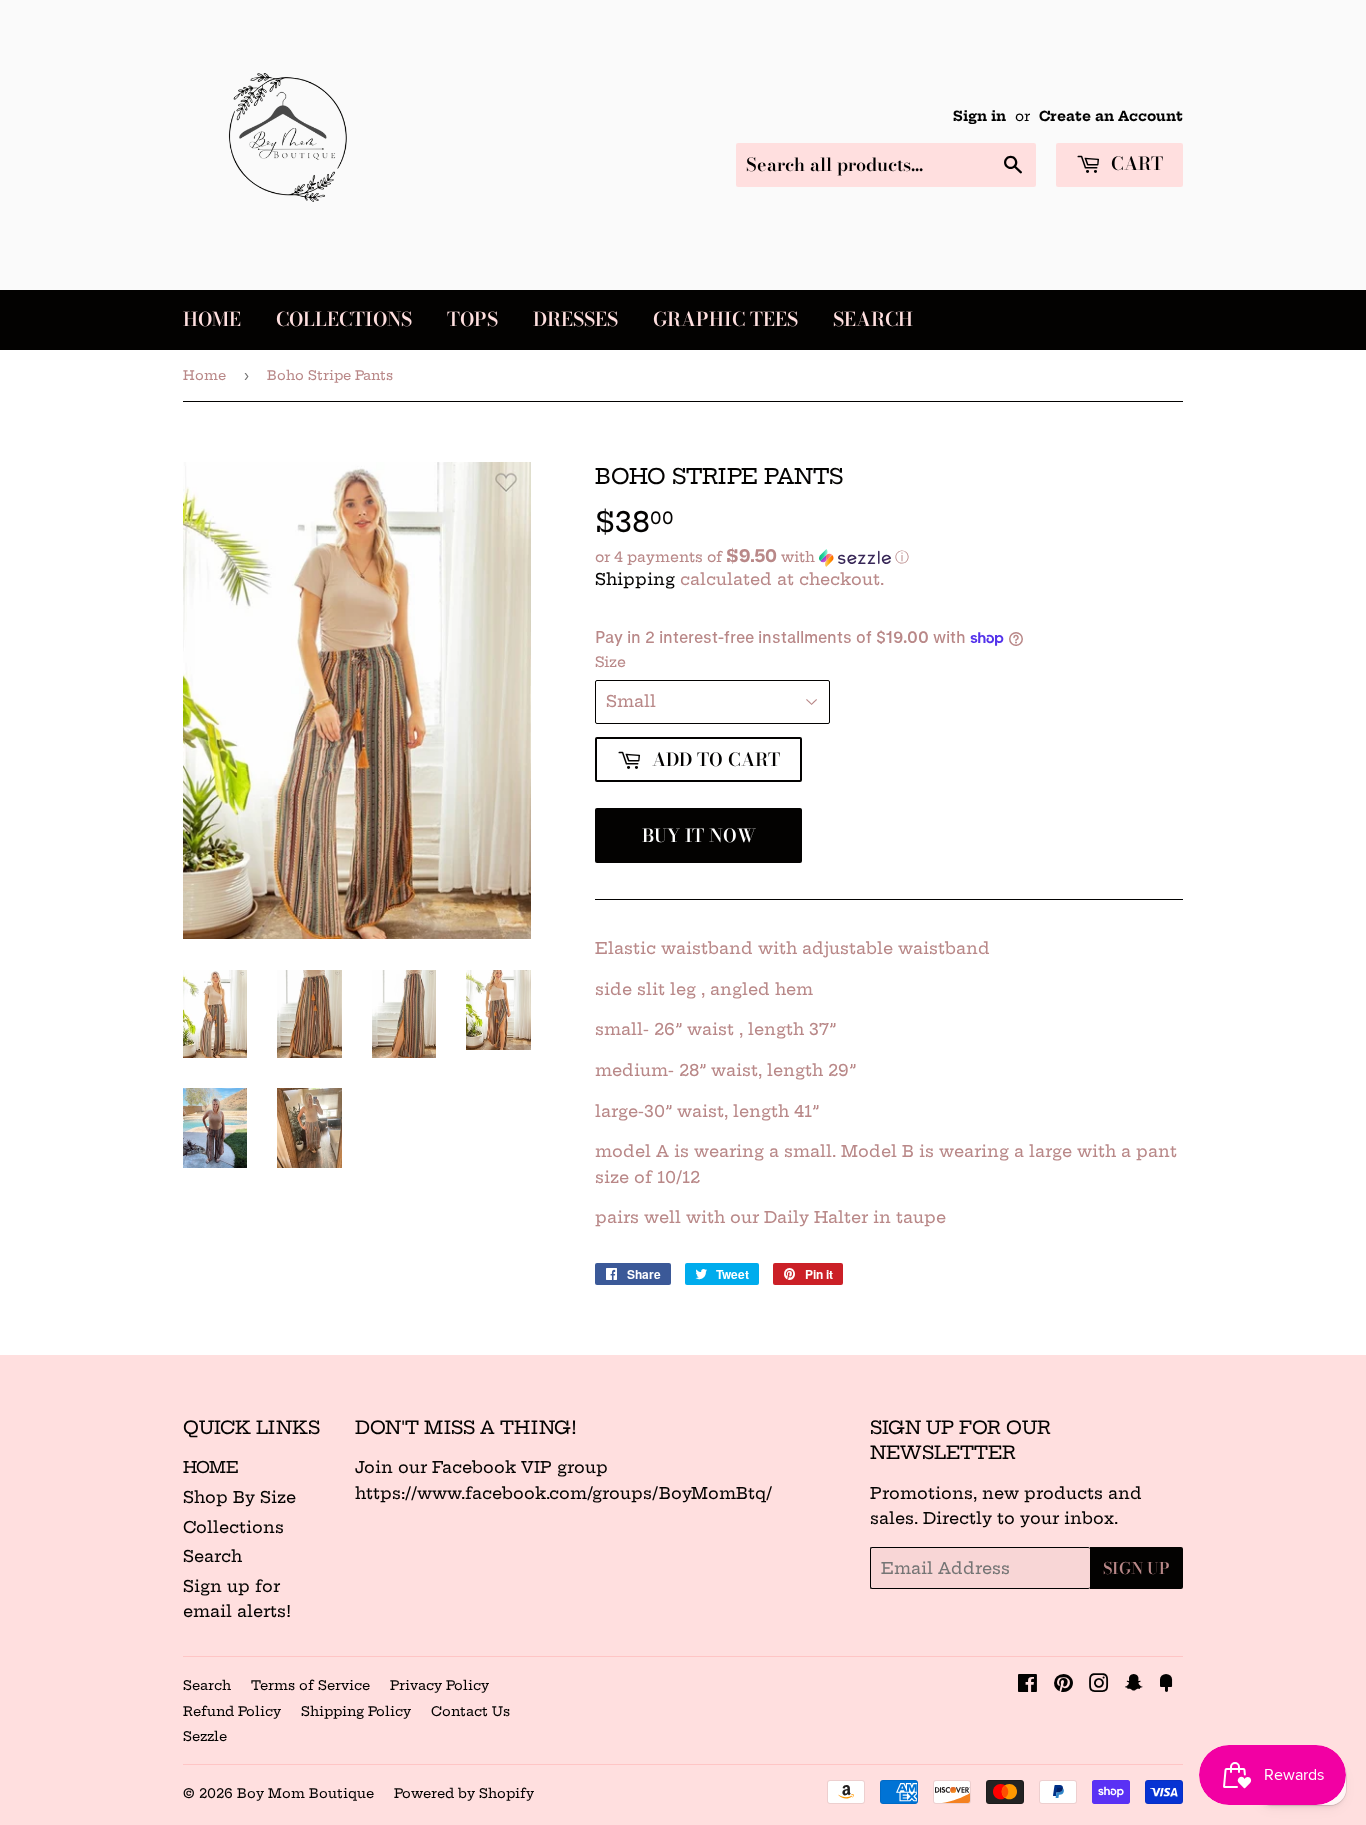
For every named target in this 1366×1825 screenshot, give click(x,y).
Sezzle (205, 1736)
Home (212, 319)
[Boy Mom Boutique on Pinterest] (1063, 1685)
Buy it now (699, 835)
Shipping (635, 579)
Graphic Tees (725, 319)
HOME (211, 1467)
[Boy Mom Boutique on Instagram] (1099, 1685)
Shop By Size (239, 1497)
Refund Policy (232, 1711)
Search (873, 319)
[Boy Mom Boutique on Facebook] (1027, 1685)
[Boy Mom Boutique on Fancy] (1166, 1685)
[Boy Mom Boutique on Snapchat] (1134, 1685)
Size (610, 662)
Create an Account (1111, 116)
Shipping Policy (356, 1711)
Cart (1134, 163)
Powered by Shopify (464, 1793)
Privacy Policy (439, 1685)
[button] (889, 557)
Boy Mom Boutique (305, 1793)
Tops (472, 319)
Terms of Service (310, 1685)
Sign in (979, 116)
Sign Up (1136, 1568)
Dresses (575, 319)
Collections (344, 319)
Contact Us (470, 1711)
